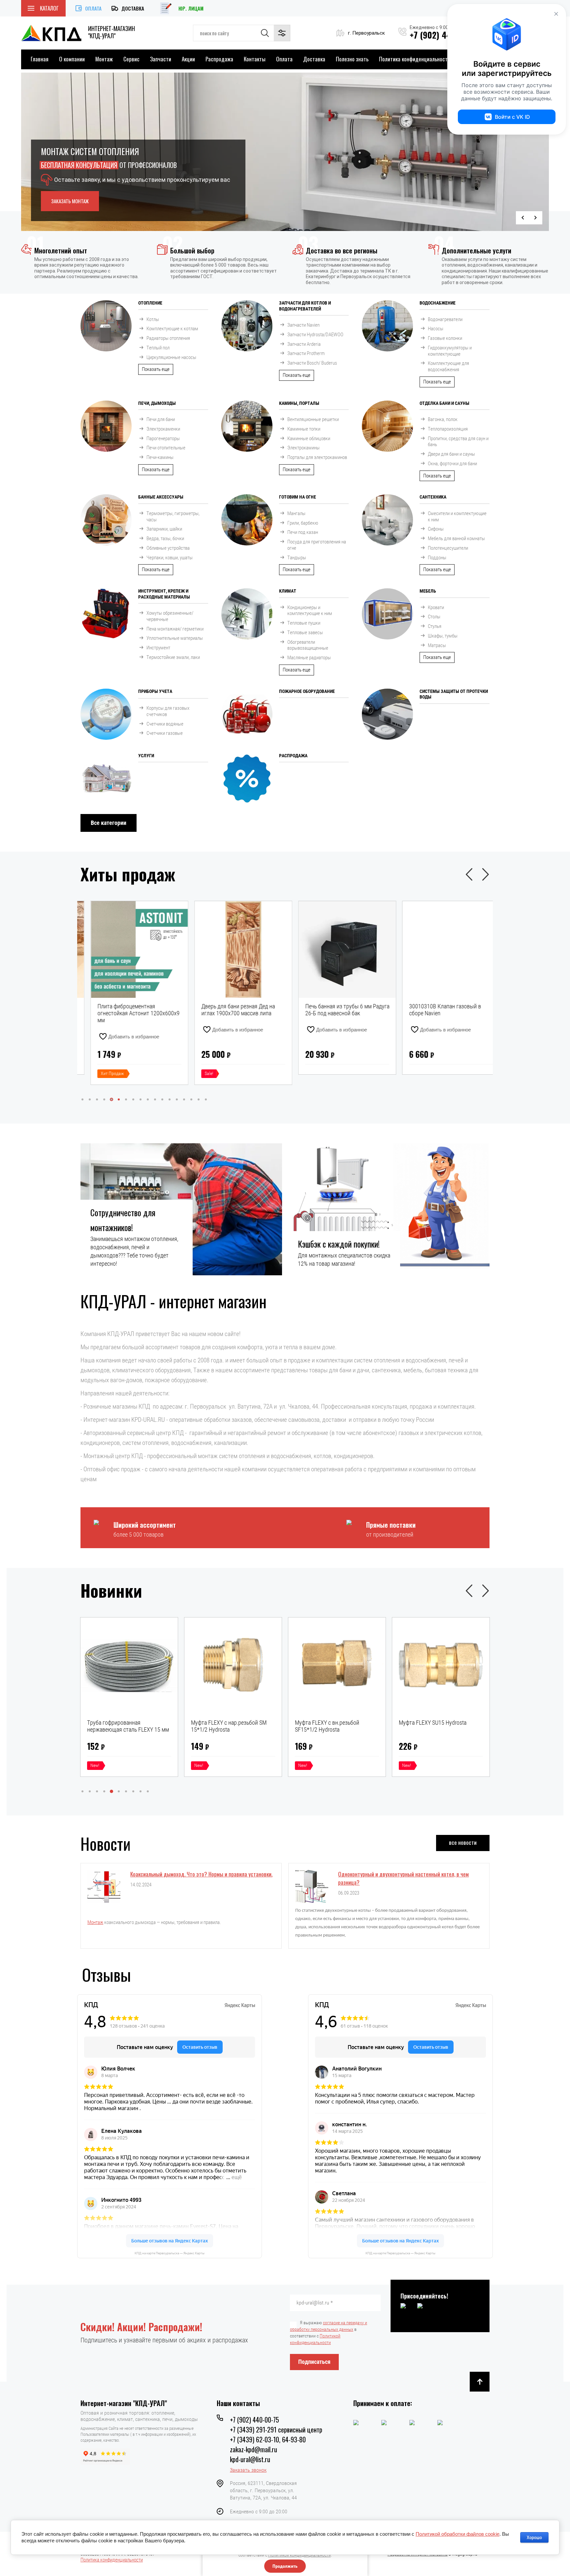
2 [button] (90, 1099)
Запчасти (161, 59)
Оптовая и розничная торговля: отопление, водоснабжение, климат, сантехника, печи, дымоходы (139, 2416)
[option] (285, 152)
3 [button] (97, 1099)
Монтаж (104, 59)
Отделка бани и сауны (444, 403)
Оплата (93, 8)
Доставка (133, 8)
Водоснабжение (438, 303)
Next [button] (536, 218)
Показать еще (156, 369)
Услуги (146, 756)
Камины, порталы (299, 403)
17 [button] (199, 1099)
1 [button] (82, 1099)
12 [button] (162, 1099)
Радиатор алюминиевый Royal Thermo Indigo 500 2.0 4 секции (436, 1010)
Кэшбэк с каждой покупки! (339, 1244)
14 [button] (177, 1099)
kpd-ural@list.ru (250, 2459)
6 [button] (119, 1099)
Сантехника (433, 497)
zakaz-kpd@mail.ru (253, 2449)
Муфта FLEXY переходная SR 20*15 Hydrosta (330, 1726)
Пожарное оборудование (307, 691)
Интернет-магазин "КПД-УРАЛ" (124, 2403)
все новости (463, 1842)
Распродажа (219, 59)
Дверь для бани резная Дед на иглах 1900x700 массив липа (124, 1010)
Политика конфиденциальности (415, 59)
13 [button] (170, 1099)
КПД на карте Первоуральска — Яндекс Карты (170, 2253)
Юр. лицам (191, 8)
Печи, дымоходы (157, 403)
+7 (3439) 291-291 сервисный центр (276, 2429)
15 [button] (184, 1099)
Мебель (428, 591)
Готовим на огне (298, 497)
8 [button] (133, 1099)
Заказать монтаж (70, 201)
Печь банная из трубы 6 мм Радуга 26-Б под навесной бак (233, 1010)
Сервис (131, 59)
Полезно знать (352, 59)
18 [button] (206, 1099)
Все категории (109, 823)
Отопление (150, 303)
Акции (188, 59)
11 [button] (155, 1099)
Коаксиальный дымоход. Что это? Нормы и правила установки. (201, 1874)
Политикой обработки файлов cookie (458, 2534)
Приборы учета (155, 691)
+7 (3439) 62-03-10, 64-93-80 (268, 2439)
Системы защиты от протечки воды (454, 694)
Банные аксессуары (161, 497)
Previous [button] (522, 218)
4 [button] (104, 1099)
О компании (72, 59)
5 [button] (111, 1099)
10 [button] (148, 1099)
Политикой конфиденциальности (300, 2555)
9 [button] (141, 1099)
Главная (40, 59)
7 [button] (126, 1099)
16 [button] (191, 1099)
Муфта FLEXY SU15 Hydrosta (225, 1723)
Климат (288, 591)
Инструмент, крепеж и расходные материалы (164, 594)
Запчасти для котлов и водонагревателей (305, 306)
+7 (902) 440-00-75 (254, 2420)
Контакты (255, 59)
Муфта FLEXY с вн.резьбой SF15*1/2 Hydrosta (119, 1726)
